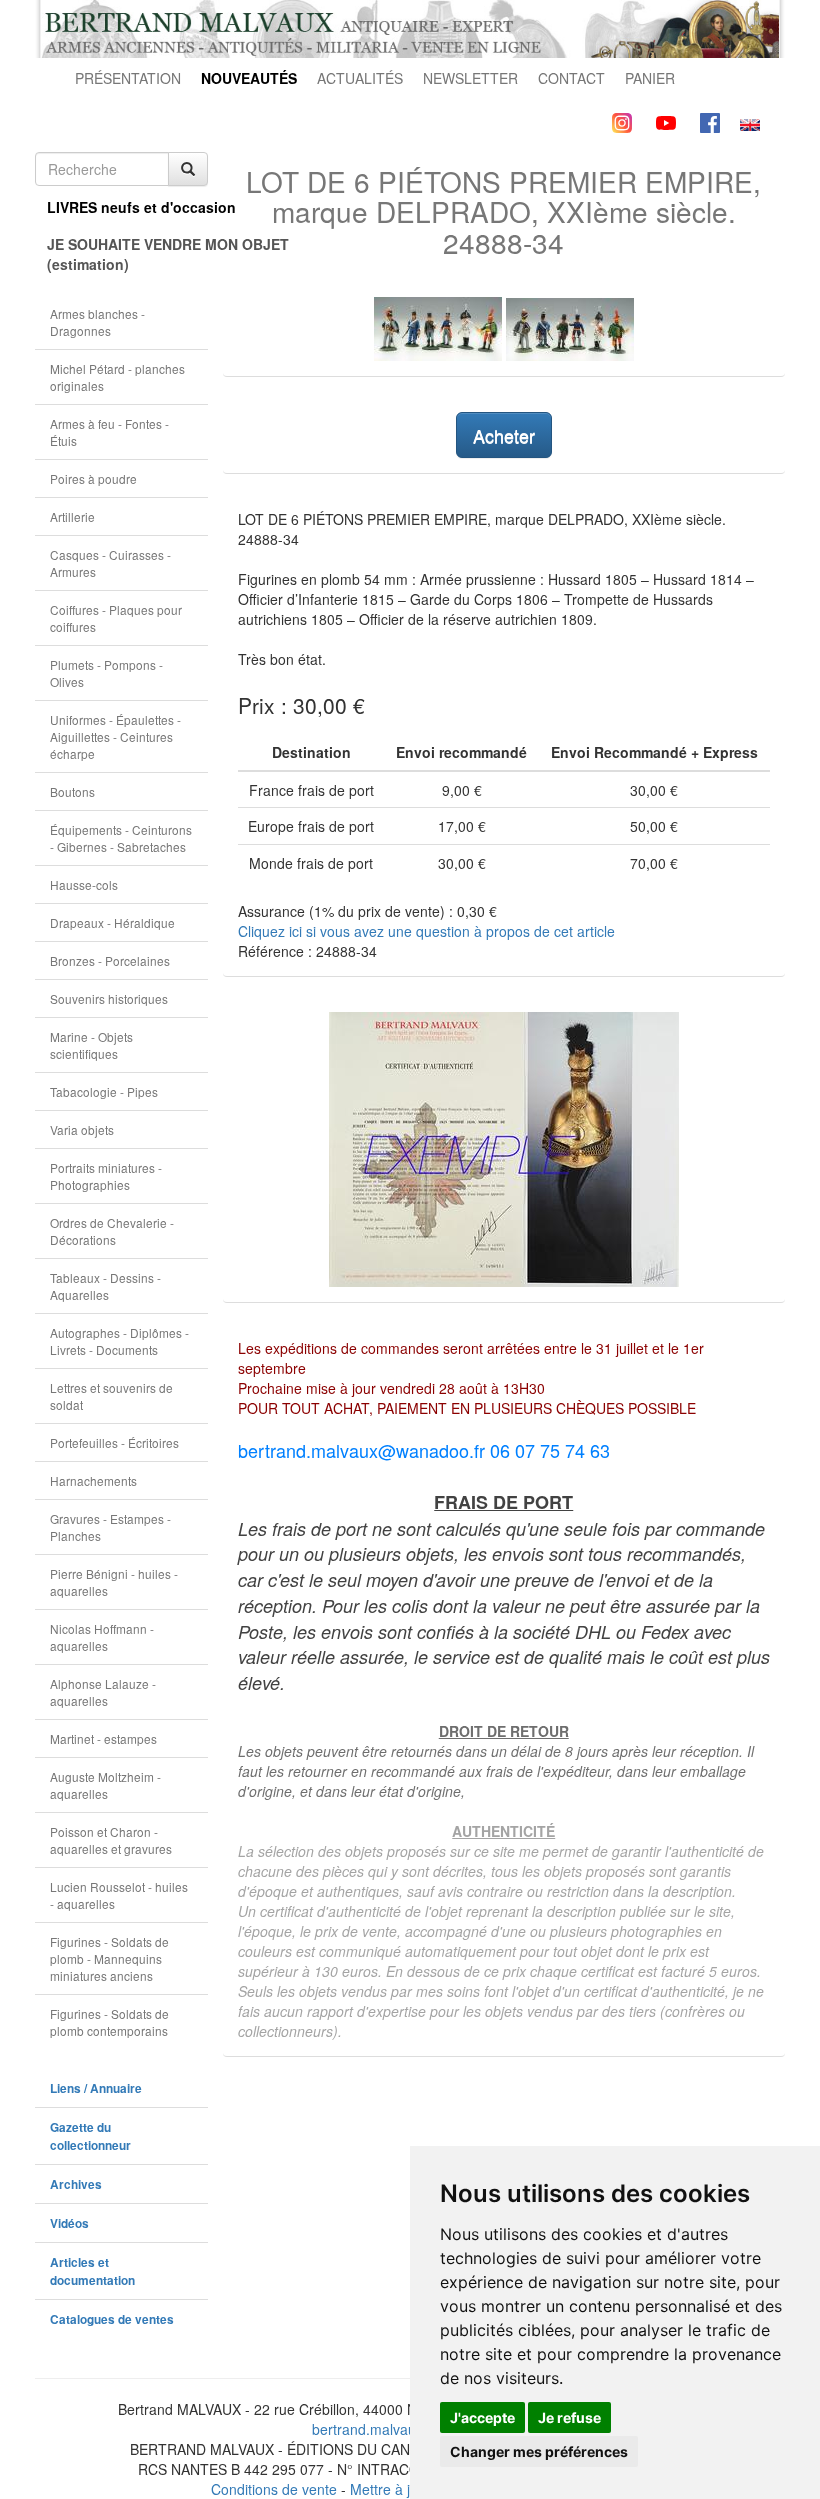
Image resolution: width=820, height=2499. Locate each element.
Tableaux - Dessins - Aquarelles (105, 1286)
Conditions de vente (274, 2489)
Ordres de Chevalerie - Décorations (112, 1231)
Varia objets (82, 1129)
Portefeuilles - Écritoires (114, 1442)
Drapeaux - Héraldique (112, 922)
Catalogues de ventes (112, 2319)
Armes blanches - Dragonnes (97, 322)
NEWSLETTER (470, 78)
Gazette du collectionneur (90, 2136)
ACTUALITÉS (360, 78)
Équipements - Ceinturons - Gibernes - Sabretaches (121, 838)
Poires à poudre (93, 478)
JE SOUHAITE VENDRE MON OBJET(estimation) (127, 254)
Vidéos (69, 2223)
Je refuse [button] (569, 2417)
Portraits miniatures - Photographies (106, 1176)
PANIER (650, 78)
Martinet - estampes (103, 1738)
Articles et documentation (92, 2271)
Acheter (504, 435)
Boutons (72, 791)
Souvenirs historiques (109, 998)
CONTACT (571, 78)
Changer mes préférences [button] (539, 2451)
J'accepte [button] (482, 2417)
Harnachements (93, 1480)
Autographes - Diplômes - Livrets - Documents (119, 1341)
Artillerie (72, 516)
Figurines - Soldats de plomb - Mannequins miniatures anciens (109, 1958)
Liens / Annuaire (96, 2088)
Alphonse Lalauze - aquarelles (103, 1692)
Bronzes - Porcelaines (110, 960)
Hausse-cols (84, 884)
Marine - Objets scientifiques (91, 1045)
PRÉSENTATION (128, 78)
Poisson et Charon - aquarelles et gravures (111, 1840)
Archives (76, 2184)
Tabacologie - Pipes (104, 1091)
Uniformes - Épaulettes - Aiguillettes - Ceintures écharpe (115, 736)
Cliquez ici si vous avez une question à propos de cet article (426, 931)
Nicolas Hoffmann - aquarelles (102, 1637)
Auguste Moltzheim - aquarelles (105, 1785)
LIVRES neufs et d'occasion (127, 207)
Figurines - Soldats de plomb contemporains (109, 2022)
